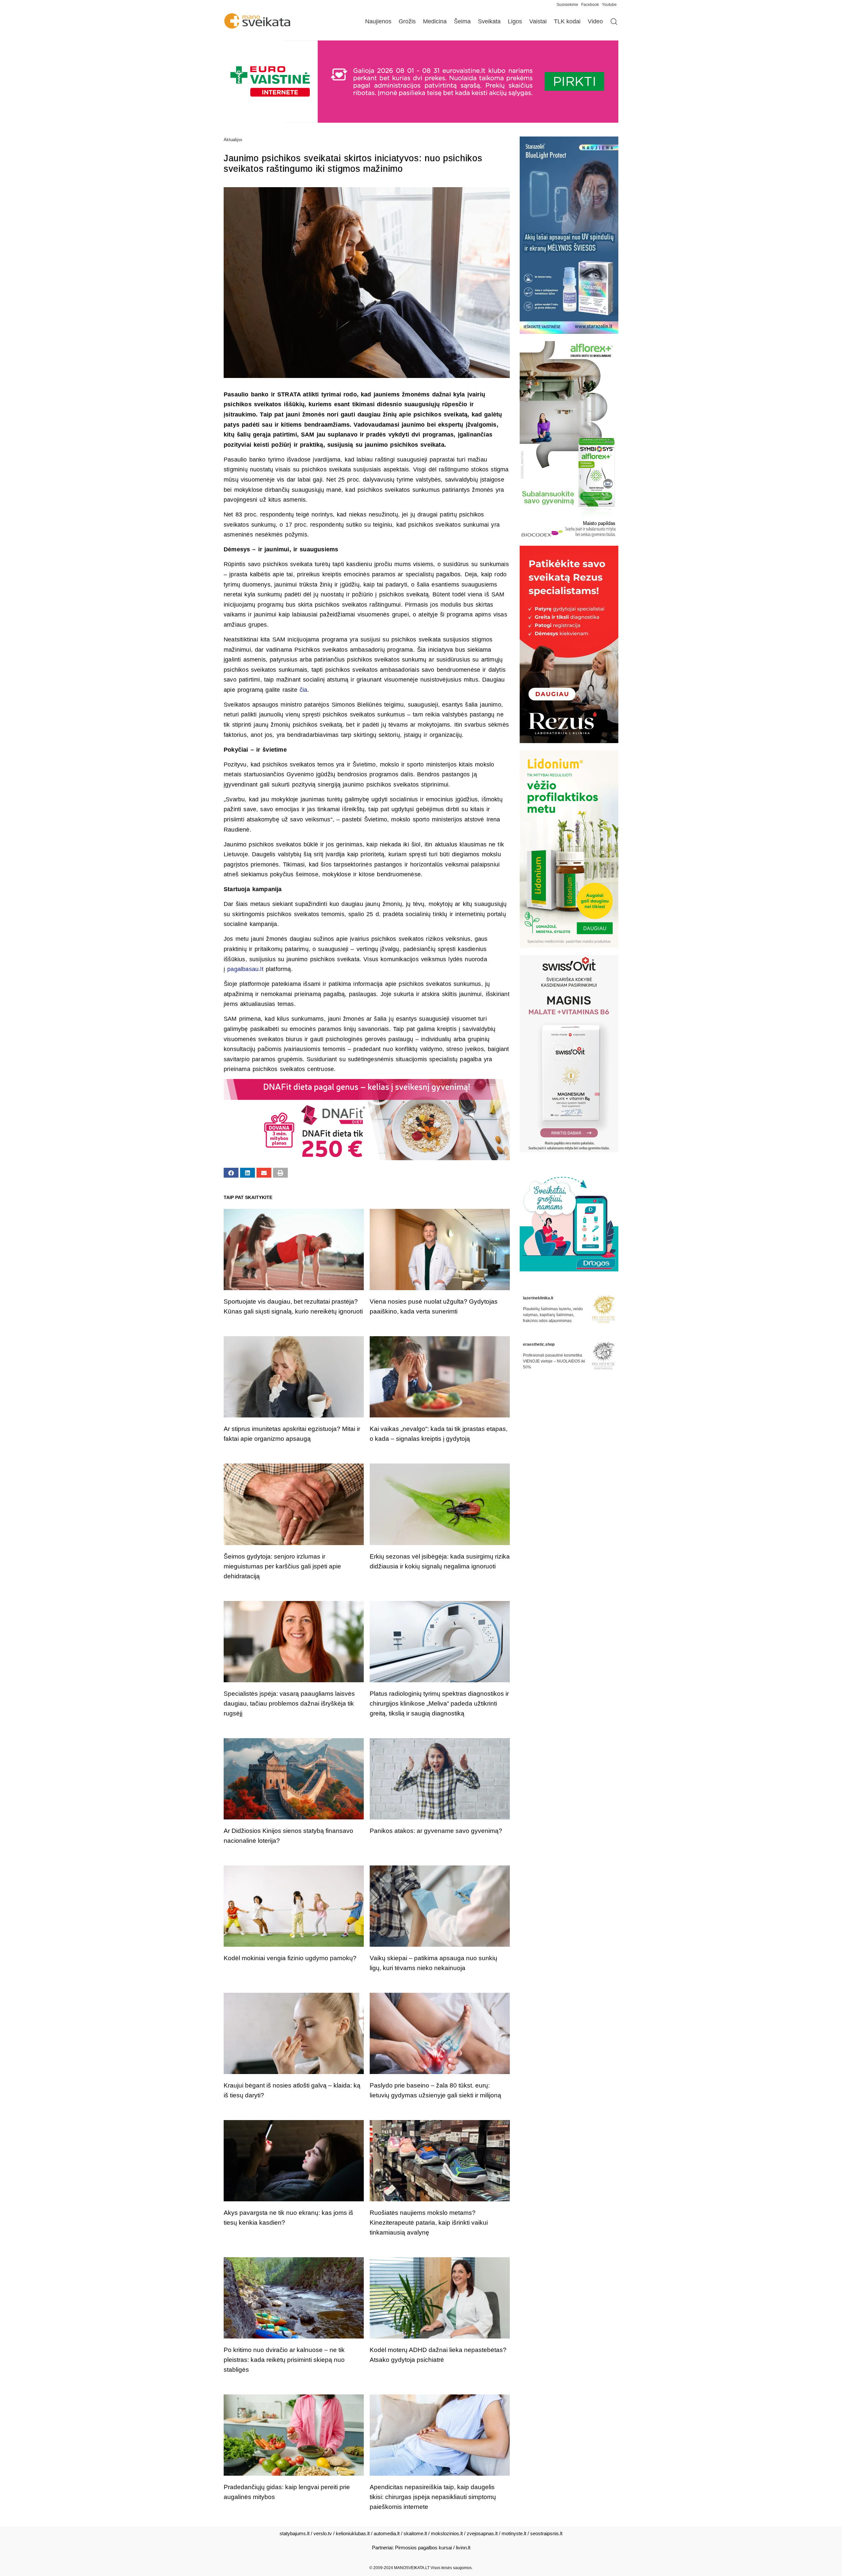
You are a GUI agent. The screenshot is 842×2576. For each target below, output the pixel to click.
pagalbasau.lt (245, 969)
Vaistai (538, 21)
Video (595, 21)
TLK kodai (567, 21)
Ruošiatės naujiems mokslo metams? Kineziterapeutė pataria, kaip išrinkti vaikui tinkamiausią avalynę (429, 2223)
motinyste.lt (514, 2533)
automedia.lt (387, 2533)
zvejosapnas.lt (482, 2533)
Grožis (407, 21)
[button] (231, 1173)
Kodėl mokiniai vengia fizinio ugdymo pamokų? (290, 1958)
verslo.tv (323, 2533)
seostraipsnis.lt (546, 2533)
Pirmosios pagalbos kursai (423, 2548)
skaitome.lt (415, 2533)
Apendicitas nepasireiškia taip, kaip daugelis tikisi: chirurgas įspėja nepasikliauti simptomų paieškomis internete (433, 2497)
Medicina (435, 21)
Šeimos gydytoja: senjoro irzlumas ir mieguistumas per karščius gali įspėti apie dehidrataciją (282, 1566)
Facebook (590, 5)
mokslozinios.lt (447, 2533)
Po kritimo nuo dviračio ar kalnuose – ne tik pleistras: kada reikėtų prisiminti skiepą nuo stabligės (284, 2360)
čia (304, 690)
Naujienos (378, 21)
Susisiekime (569, 5)
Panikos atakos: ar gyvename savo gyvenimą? (436, 1831)
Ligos (515, 21)
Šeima (462, 21)
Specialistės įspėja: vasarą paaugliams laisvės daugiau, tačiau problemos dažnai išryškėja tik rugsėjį (289, 1703)
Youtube (609, 5)
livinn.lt (463, 2548)
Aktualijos (233, 140)
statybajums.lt (295, 2533)
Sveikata (489, 21)
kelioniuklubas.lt (353, 2533)
